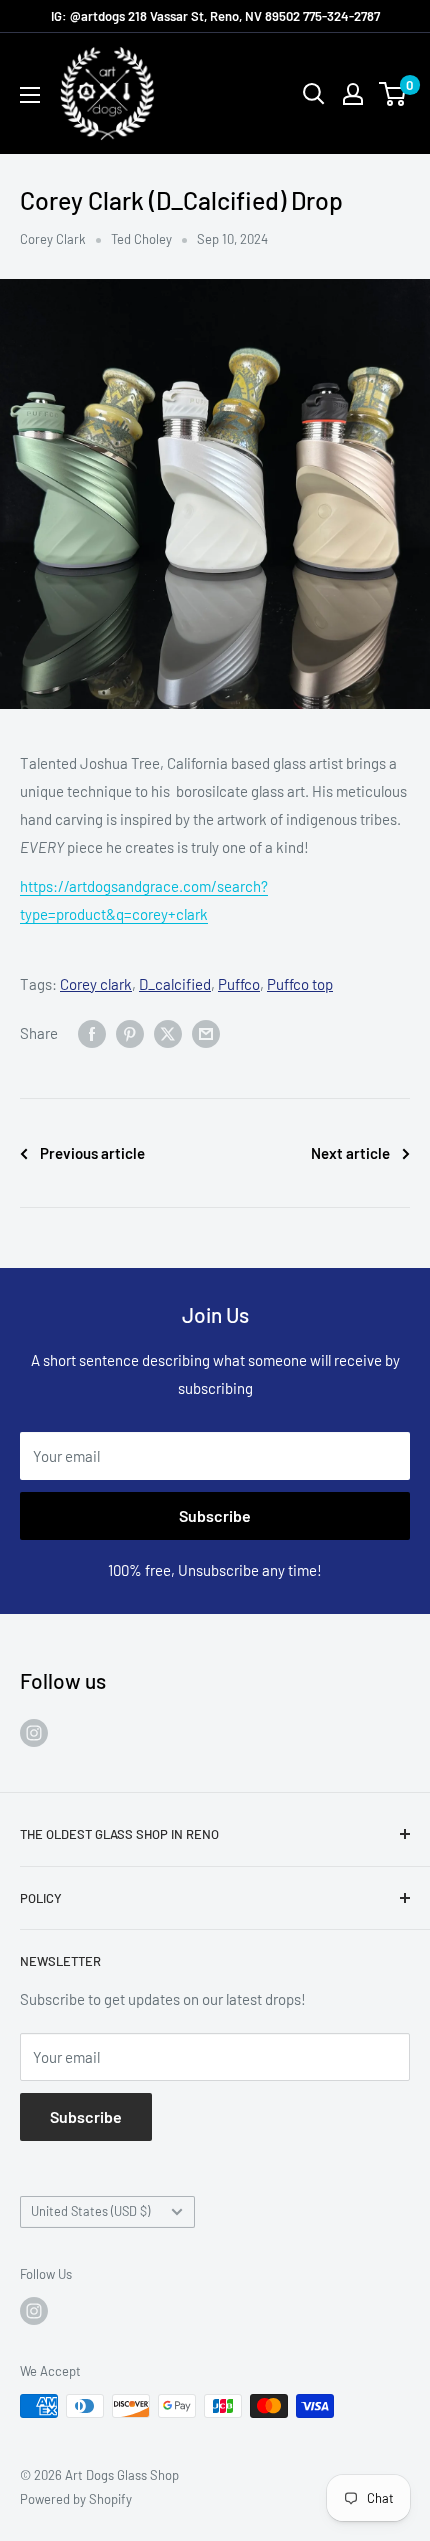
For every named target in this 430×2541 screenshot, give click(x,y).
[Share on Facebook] (92, 1033)
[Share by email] (206, 1033)
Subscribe (215, 1515)
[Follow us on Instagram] (34, 1732)
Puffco (239, 984)
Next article (350, 1153)
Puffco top (300, 984)
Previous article (92, 1153)
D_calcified (175, 984)
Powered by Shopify (76, 2499)
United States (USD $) (90, 2211)
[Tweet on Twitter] (168, 1033)
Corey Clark (53, 239)
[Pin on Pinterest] (130, 1033)
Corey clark (96, 984)
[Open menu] (30, 95)
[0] (393, 94)
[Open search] (314, 94)
